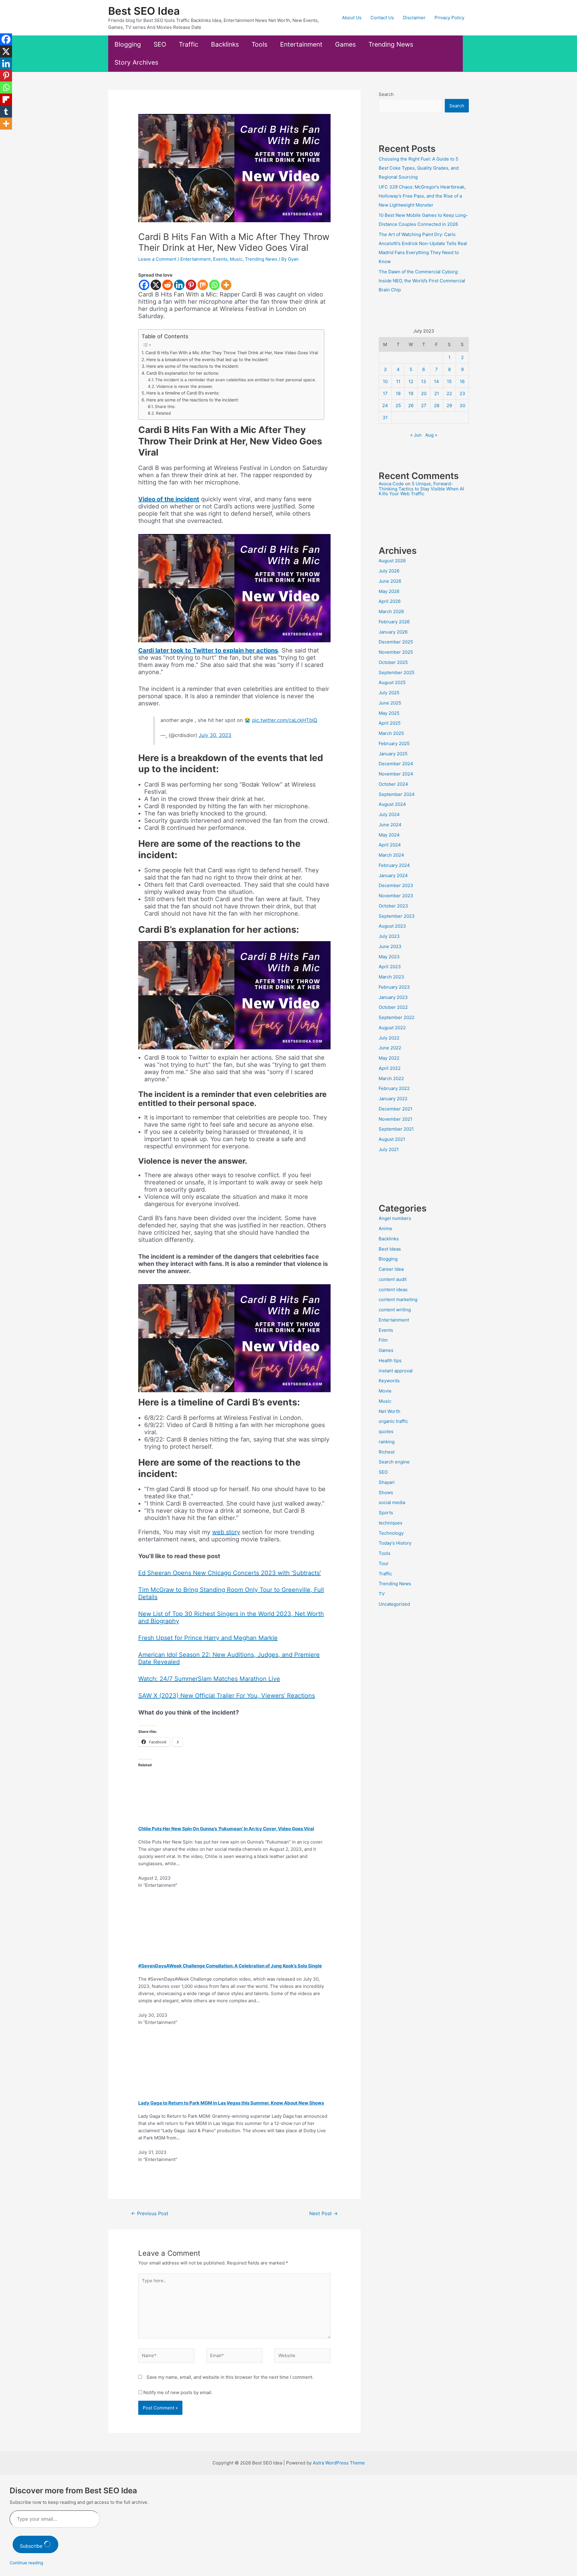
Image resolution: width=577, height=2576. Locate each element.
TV (382, 1594)
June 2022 (390, 1048)
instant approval (396, 1371)
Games (345, 44)
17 (385, 393)
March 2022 (391, 1078)
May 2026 (389, 591)
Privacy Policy (449, 18)
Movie (385, 1391)
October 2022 (393, 1007)
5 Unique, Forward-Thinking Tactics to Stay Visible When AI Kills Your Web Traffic (421, 489)
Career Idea (391, 1269)
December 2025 (396, 642)
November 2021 (395, 1119)
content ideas (393, 1290)
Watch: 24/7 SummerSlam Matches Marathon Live (209, 1679)
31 (385, 418)
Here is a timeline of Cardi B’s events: (183, 393)
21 (437, 393)
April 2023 (390, 967)
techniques (391, 1523)
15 (449, 381)
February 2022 (394, 1088)
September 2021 (396, 1129)
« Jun (416, 435)
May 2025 (389, 713)
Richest (387, 1452)
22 (449, 393)
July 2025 (389, 693)
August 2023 (392, 926)
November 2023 (396, 896)
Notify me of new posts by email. (178, 2392)
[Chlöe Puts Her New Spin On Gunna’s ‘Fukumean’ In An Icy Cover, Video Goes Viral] (204, 1789)
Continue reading (26, 2563)
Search (386, 94)
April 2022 (390, 1068)
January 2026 (393, 632)
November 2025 (396, 652)
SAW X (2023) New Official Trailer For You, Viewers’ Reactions (227, 1696)
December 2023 (396, 885)
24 (385, 405)
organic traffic (393, 1421)
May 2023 (389, 957)
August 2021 (392, 1139)
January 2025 (393, 754)
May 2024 (389, 835)
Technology (391, 1533)
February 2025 (394, 743)
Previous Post (150, 2214)
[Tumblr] (6, 112)
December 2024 (396, 764)
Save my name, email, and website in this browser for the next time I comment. (230, 2377)
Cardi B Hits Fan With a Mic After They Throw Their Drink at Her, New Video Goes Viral (232, 353)
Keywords (389, 1381)
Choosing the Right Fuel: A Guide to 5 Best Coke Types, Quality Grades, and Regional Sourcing (419, 168)
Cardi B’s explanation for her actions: (183, 373)
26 (411, 405)
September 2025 (397, 672)
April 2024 (390, 845)
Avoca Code (391, 484)
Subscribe (32, 2546)
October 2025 (393, 662)
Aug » (431, 435)
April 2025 (390, 723)
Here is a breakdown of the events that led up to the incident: (208, 359)
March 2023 (391, 977)
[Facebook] (144, 285)
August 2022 (392, 1028)
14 (437, 381)
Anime (385, 1228)
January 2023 (393, 997)
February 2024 (394, 865)
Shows (386, 1492)
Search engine (394, 1462)
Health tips (390, 1360)
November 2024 (396, 774)
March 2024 (391, 855)
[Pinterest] (191, 285)
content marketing (398, 1299)
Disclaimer (414, 18)
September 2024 (397, 794)
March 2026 (391, 611)
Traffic (189, 44)
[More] (226, 285)
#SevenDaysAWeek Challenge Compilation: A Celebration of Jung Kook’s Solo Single (230, 1966)
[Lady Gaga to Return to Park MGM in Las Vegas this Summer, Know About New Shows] (191, 2063)
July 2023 (389, 936)
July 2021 (389, 1149)
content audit (393, 1279)
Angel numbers (395, 1218)
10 (385, 381)
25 (398, 405)
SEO (160, 44)
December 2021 (395, 1109)
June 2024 (390, 825)
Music (236, 259)
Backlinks (225, 44)
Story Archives (136, 62)
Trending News (391, 44)
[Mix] (203, 285)
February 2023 (394, 987)
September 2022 (397, 1017)
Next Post (324, 2214)
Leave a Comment (157, 259)
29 (449, 405)
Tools (259, 44)
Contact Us (382, 18)
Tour (384, 1563)
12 (411, 381)
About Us (352, 18)
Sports (386, 1513)
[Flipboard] (6, 100)
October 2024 (393, 784)
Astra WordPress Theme (339, 2463)
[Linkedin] (179, 285)
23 (462, 393)
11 (398, 381)
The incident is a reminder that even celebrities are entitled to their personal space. (236, 380)
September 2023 (397, 916)
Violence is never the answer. (185, 386)
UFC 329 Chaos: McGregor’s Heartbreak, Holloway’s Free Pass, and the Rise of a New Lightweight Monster (422, 196)
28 (437, 405)
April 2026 (390, 601)
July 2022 (389, 1038)
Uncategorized (394, 1604)
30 (462, 405)
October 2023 (393, 906)
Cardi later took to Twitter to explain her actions (208, 650)
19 (411, 393)
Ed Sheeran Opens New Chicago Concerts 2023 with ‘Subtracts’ (230, 1573)
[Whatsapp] (214, 285)
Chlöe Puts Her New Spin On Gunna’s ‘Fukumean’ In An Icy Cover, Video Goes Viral (226, 1829)
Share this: (165, 407)
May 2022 (389, 1058)
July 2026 (389, 571)
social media (392, 1502)
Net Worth (389, 1411)
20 (424, 393)
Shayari (387, 1482)
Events (220, 259)
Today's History (395, 1543)
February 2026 (394, 622)
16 (462, 381)
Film (383, 1340)
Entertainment (301, 44)
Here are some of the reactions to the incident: (193, 366)
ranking (387, 1442)
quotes (386, 1431)
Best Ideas (390, 1249)
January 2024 (393, 875)
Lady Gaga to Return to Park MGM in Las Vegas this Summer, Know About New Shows (231, 2103)
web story (226, 1532)
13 (424, 381)
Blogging (128, 44)
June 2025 (390, 703)
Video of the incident (169, 499)
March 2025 (391, 733)
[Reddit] (168, 285)
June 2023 (390, 946)
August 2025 (392, 682)
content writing (395, 1310)
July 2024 (389, 814)
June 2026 (390, 581)
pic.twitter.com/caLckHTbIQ (285, 720)
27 (424, 405)
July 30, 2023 (215, 735)
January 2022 (393, 1099)
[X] (156, 285)
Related (163, 413)
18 (398, 393)
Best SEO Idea (144, 11)
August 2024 (392, 804)
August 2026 (392, 561)
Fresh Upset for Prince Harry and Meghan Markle (208, 1638)
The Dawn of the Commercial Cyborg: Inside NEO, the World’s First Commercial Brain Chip (422, 281)
